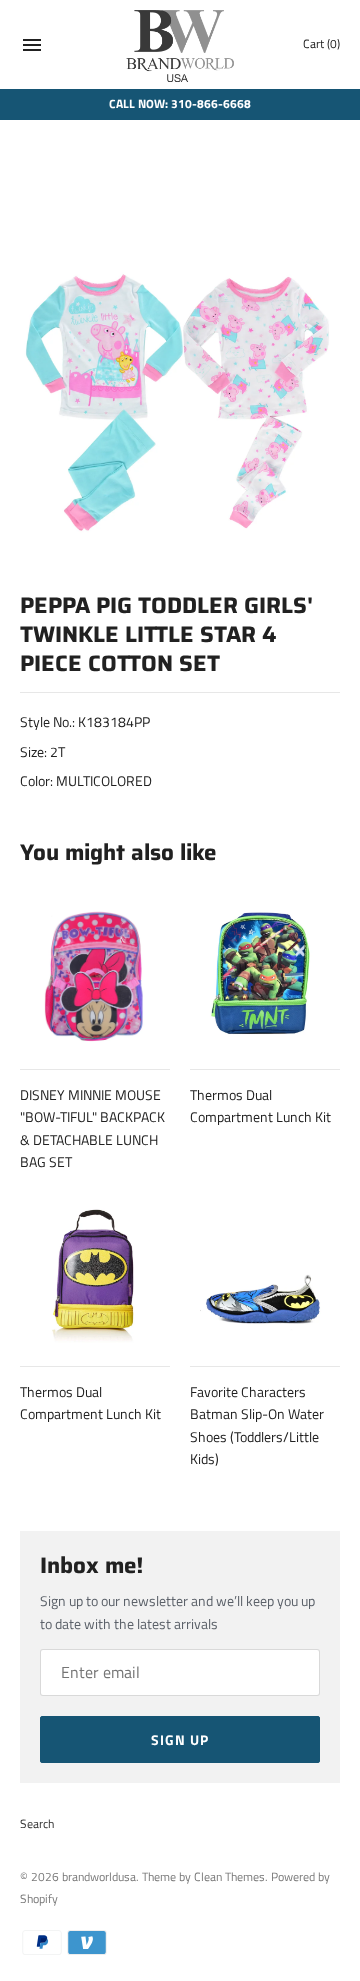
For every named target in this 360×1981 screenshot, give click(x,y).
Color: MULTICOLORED (86, 780)
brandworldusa (99, 1877)
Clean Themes (229, 1877)
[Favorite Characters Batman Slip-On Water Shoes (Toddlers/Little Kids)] (265, 1269)
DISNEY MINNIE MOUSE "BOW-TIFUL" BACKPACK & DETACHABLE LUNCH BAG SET (92, 1128)
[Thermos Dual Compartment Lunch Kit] (265, 972)
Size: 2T (42, 751)
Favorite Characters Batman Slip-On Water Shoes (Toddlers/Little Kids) (257, 1425)
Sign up (180, 1739)
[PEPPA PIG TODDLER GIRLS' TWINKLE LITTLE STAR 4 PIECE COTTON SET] (180, 366)
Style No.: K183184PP (85, 721)
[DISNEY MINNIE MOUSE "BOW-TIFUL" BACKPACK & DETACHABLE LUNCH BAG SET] (95, 972)
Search (37, 1824)
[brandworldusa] (180, 44)
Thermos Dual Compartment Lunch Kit (260, 1105)
